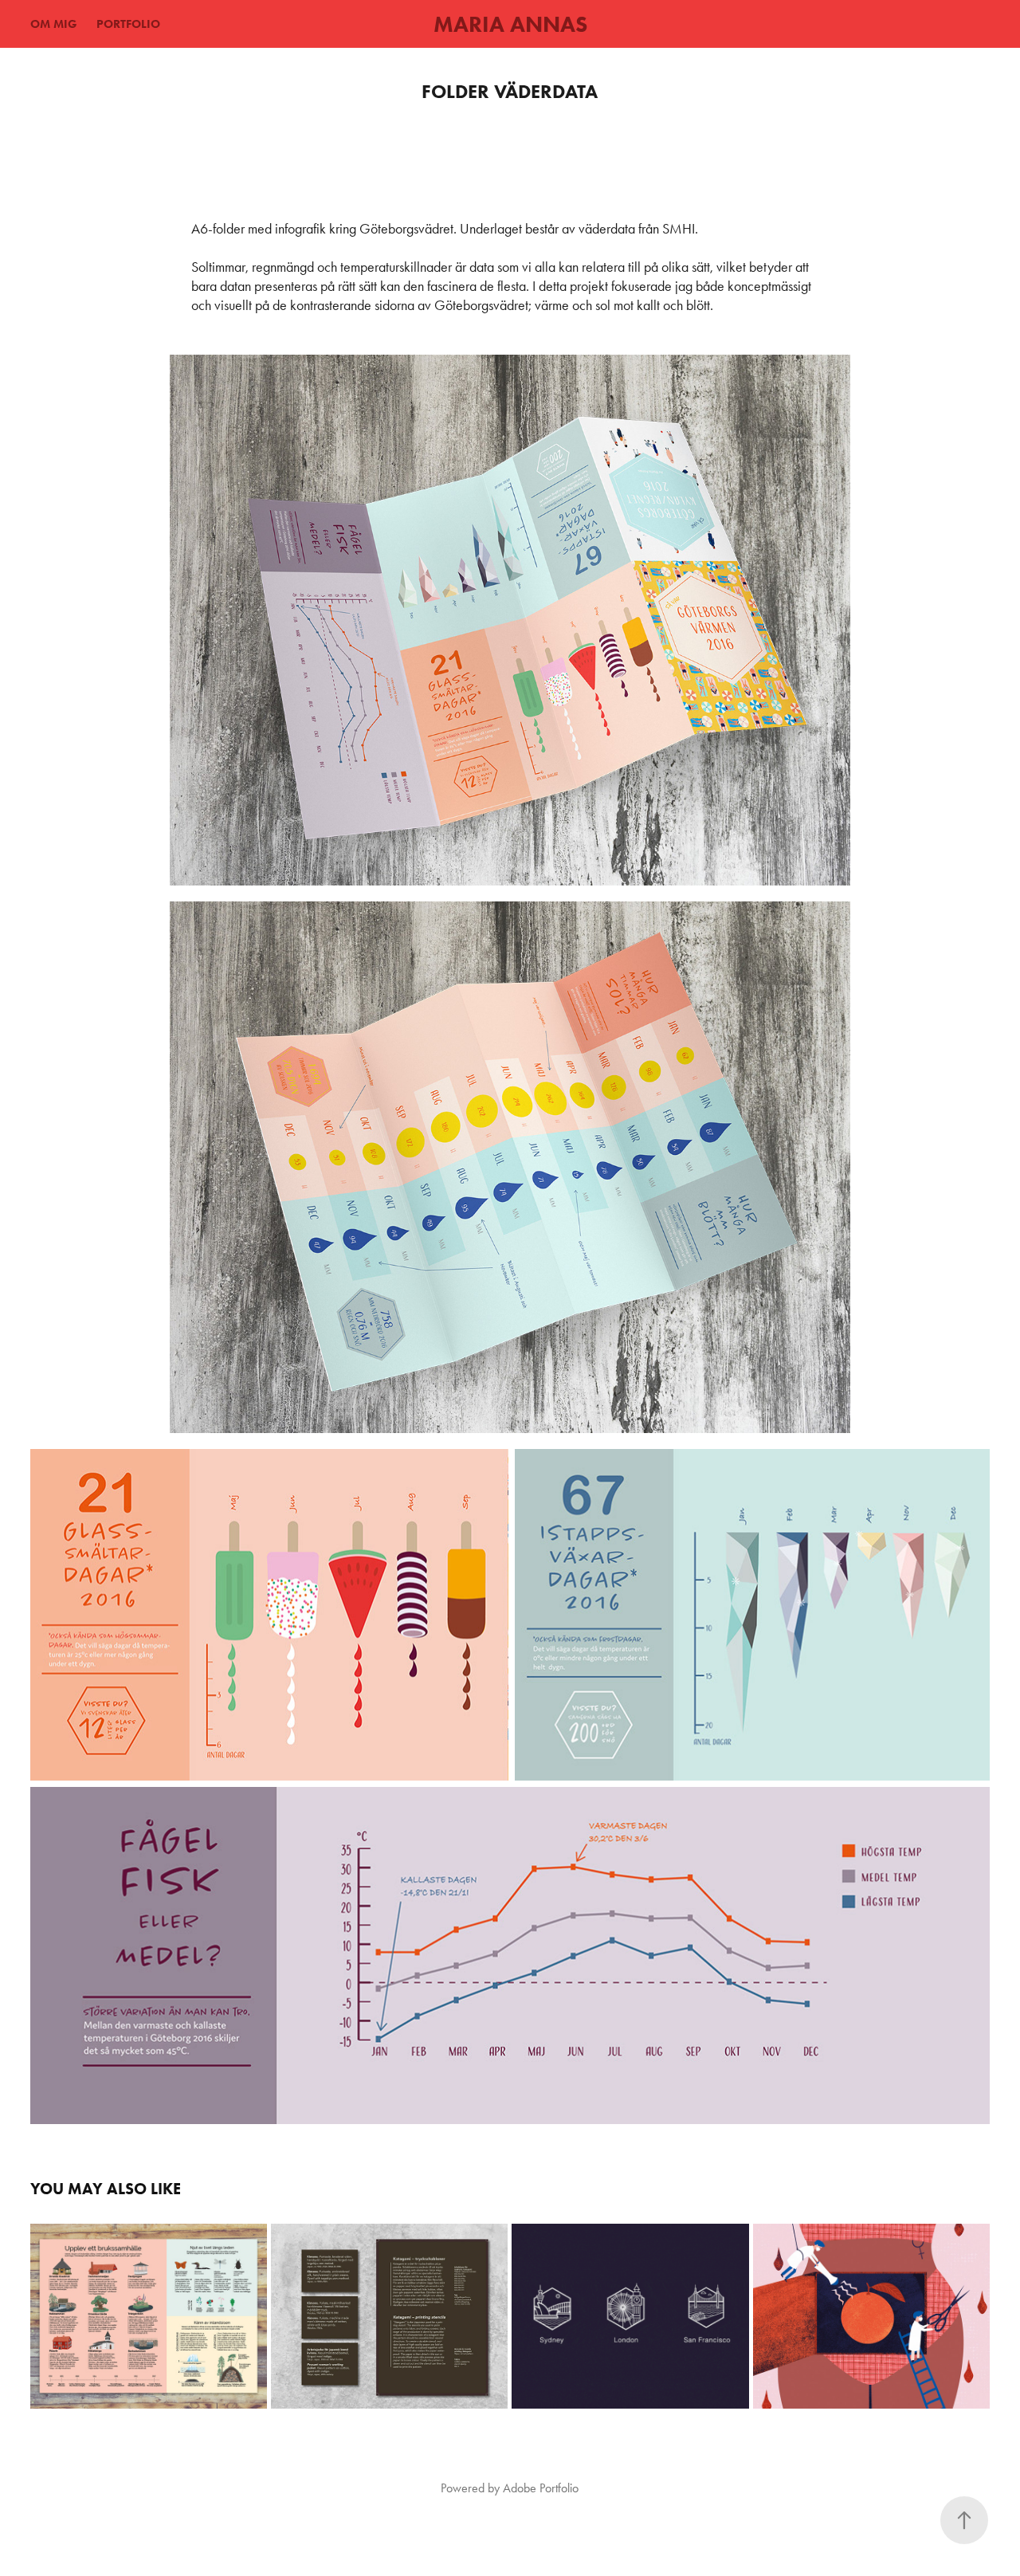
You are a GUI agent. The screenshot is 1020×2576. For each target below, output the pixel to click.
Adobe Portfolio (541, 2488)
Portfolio (128, 24)
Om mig (54, 24)
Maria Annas (510, 24)
